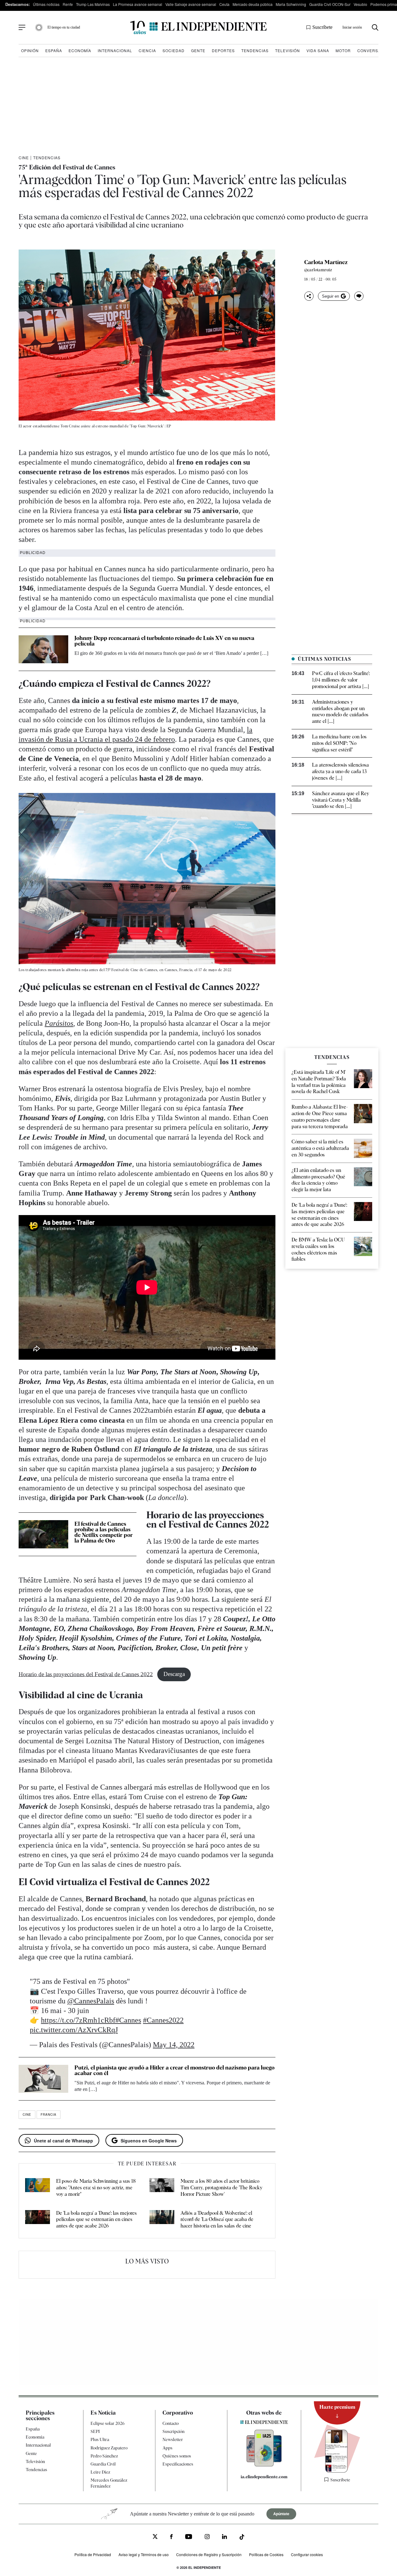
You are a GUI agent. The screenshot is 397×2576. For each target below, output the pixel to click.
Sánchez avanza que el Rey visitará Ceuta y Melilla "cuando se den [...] (341, 800)
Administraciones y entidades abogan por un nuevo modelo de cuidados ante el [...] (340, 712)
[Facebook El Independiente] (171, 2538)
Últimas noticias (46, 4)
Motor (343, 50)
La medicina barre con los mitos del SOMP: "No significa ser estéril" (339, 743)
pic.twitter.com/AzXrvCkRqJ (74, 2030)
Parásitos (59, 1023)
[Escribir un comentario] (359, 296)
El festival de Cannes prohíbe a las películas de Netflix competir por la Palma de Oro (104, 1532)
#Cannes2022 (163, 2020)
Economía (80, 50)
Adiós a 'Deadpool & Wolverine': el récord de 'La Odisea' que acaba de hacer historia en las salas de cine (217, 2220)
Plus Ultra (100, 2439)
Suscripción (174, 2431)
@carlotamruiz (318, 270)
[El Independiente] (198, 27)
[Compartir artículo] (309, 296)
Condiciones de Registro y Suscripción (209, 2554)
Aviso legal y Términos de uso (144, 2554)
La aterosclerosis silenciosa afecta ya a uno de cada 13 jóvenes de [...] (340, 771)
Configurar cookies (307, 2554)
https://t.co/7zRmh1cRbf (78, 2020)
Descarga (174, 1674)
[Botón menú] (22, 28)
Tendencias (255, 50)
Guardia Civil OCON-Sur (330, 4)
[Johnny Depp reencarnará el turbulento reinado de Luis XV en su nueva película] (43, 649)
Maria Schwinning (291, 4)
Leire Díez (100, 2472)
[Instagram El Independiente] (207, 2538)
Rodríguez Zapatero (109, 2448)
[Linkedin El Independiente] (225, 2538)
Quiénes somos (177, 2456)
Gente (198, 50)
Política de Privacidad (93, 2554)
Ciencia (147, 50)
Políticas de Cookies (266, 2554)
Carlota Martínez (326, 262)
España (54, 50)
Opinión (30, 50)
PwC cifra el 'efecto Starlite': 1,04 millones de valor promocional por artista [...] (341, 680)
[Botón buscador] (375, 27)
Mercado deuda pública (253, 4)
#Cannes (128, 2020)
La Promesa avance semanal (138, 4)
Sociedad (174, 50)
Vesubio (360, 4)
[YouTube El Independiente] (189, 2537)
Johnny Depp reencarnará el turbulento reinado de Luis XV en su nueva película (164, 641)
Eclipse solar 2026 (108, 2423)
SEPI (95, 2431)
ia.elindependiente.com (264, 2477)
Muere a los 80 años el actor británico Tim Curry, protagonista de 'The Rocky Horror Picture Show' (221, 2188)
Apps (167, 2448)
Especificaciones (178, 2464)
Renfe (68, 4)
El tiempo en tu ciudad (64, 27)
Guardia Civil (103, 2464)
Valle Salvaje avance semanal (191, 4)
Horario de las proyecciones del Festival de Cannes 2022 (86, 1674)
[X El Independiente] (155, 2537)
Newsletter (173, 2439)
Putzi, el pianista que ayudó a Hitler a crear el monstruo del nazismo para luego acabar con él (174, 2070)
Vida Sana (318, 50)
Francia (49, 2114)
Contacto (171, 2423)
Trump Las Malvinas (93, 4)
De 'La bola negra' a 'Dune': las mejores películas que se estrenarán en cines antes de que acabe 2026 (96, 2220)
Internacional (115, 50)
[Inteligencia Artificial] (264, 2465)
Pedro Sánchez (104, 2456)
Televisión (288, 50)
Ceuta (224, 4)
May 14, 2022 (174, 2045)
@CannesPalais (91, 2001)
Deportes (223, 50)
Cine (24, 158)
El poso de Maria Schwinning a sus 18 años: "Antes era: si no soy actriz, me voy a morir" (96, 2188)
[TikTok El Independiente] (242, 2538)
